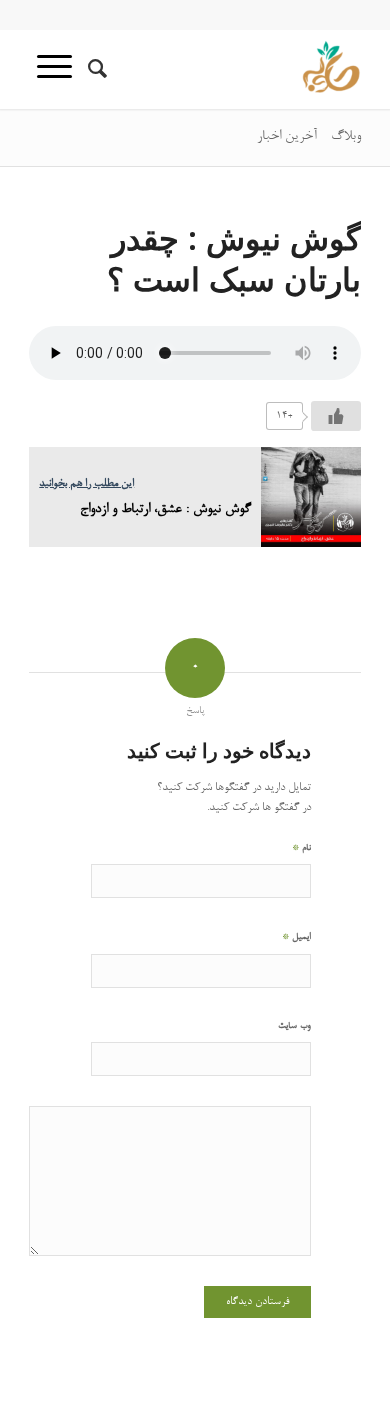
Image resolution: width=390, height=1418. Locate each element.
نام (301, 847)
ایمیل (296, 936)
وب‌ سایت (294, 1026)
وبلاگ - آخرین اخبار (309, 137)
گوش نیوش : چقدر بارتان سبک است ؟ (234, 258)
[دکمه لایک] (336, 416)
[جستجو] (94, 69)
